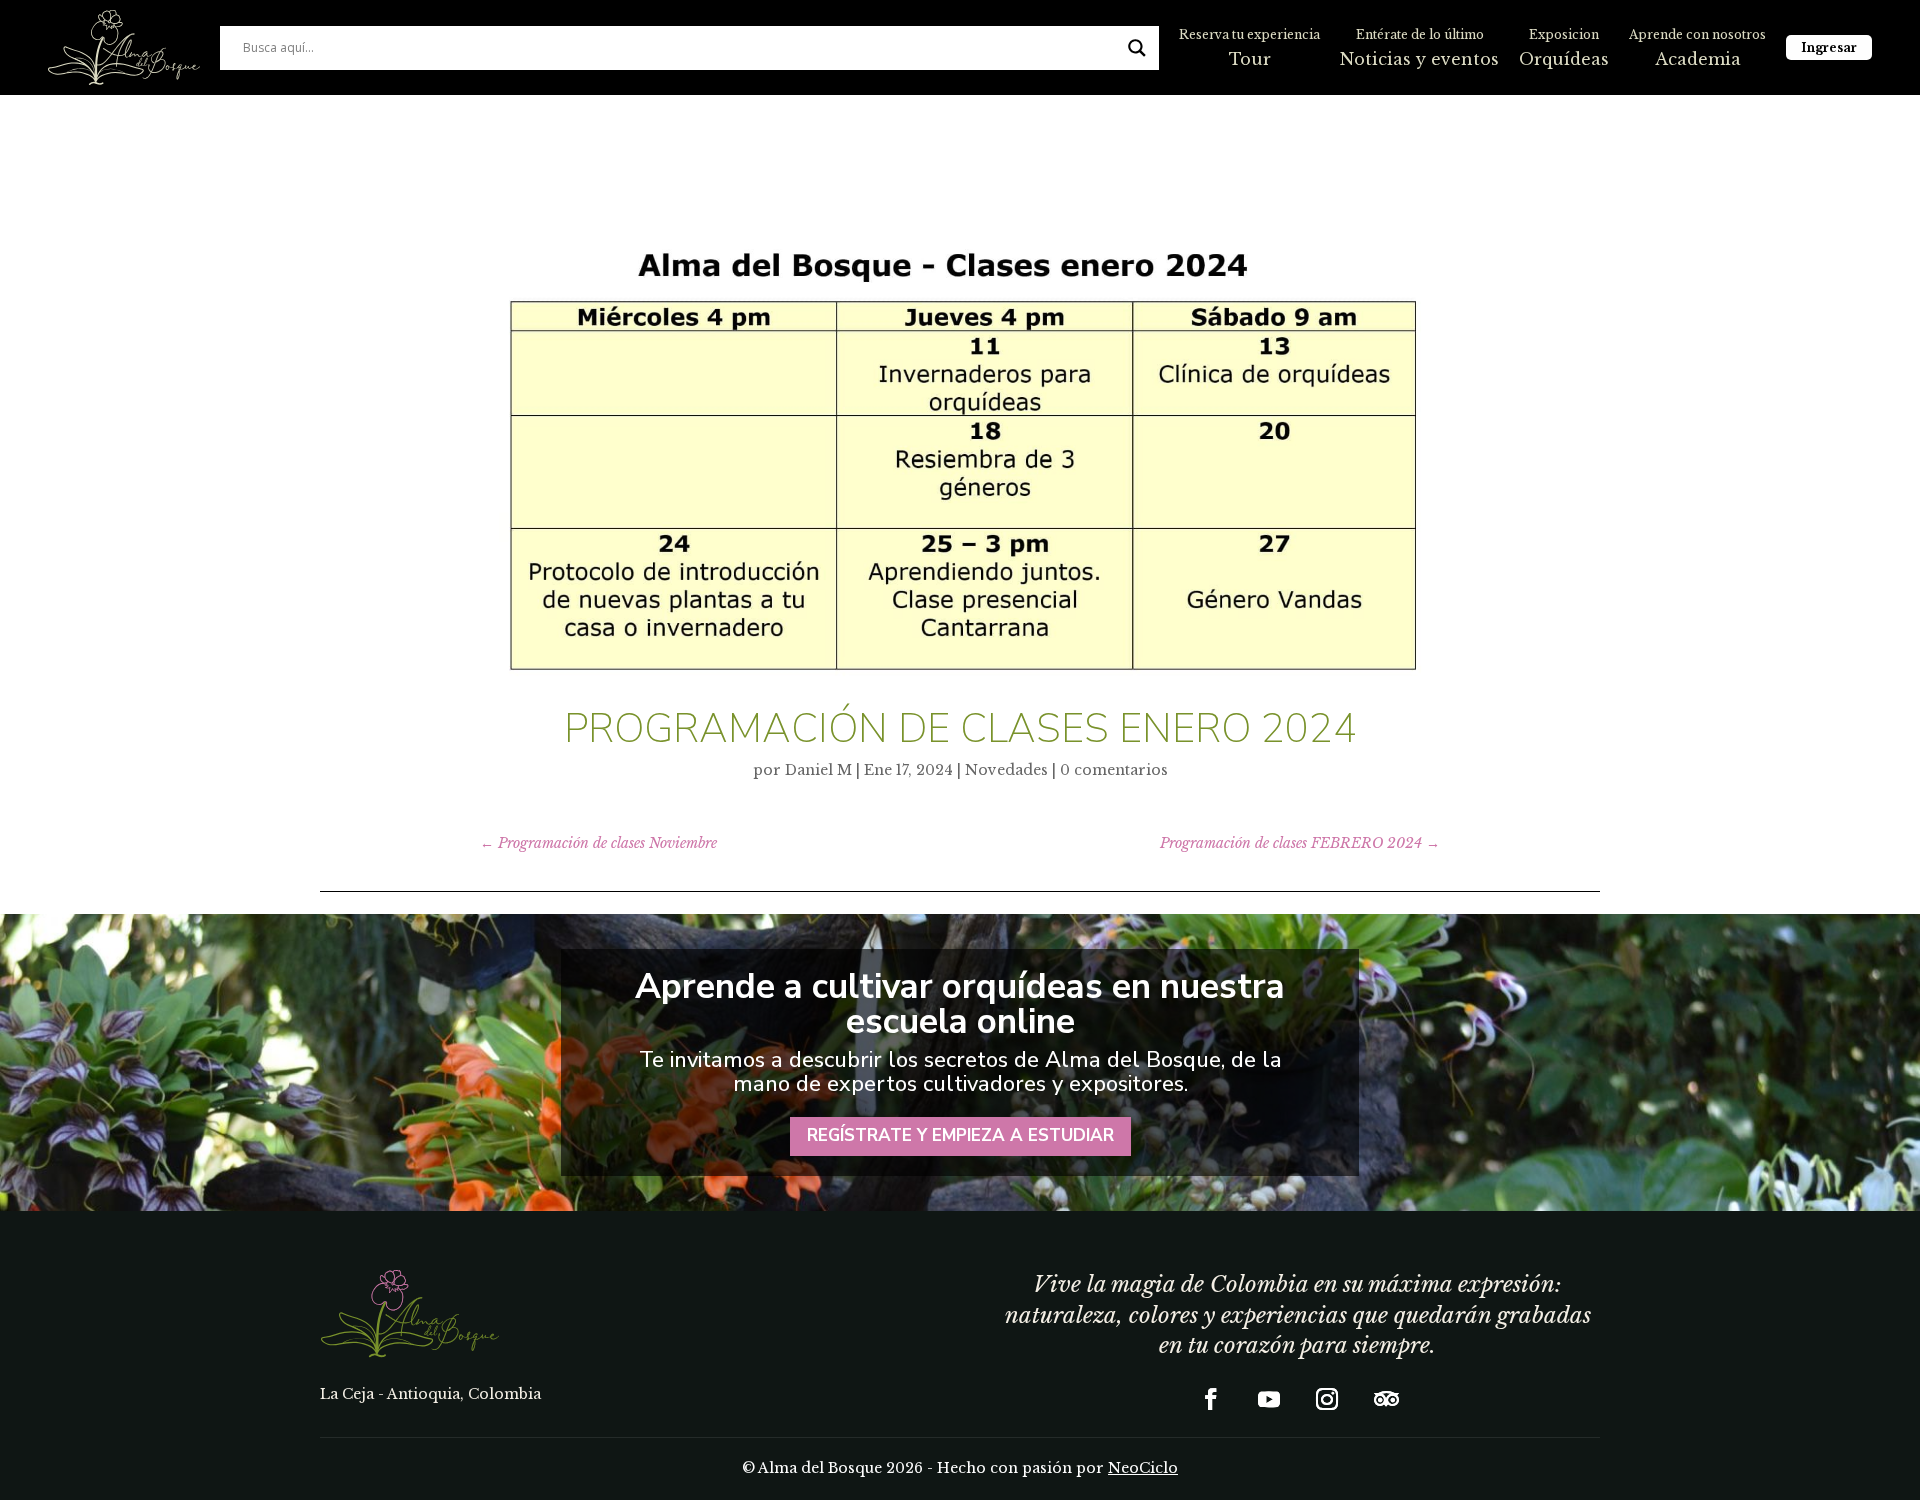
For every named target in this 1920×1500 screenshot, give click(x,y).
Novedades (1006, 770)
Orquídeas (1564, 59)
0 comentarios (1114, 770)
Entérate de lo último (1420, 34)
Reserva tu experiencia (1249, 34)
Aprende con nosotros (1697, 34)
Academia (1698, 59)
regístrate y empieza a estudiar (960, 1135)
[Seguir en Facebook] (1211, 1399)
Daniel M (818, 770)
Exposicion (1564, 34)
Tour (1250, 59)
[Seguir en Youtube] (1269, 1399)
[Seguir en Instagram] (1327, 1399)
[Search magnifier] (1137, 48)
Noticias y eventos (1419, 59)
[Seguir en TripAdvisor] (1385, 1399)
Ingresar (1829, 47)
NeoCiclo (1143, 1468)
